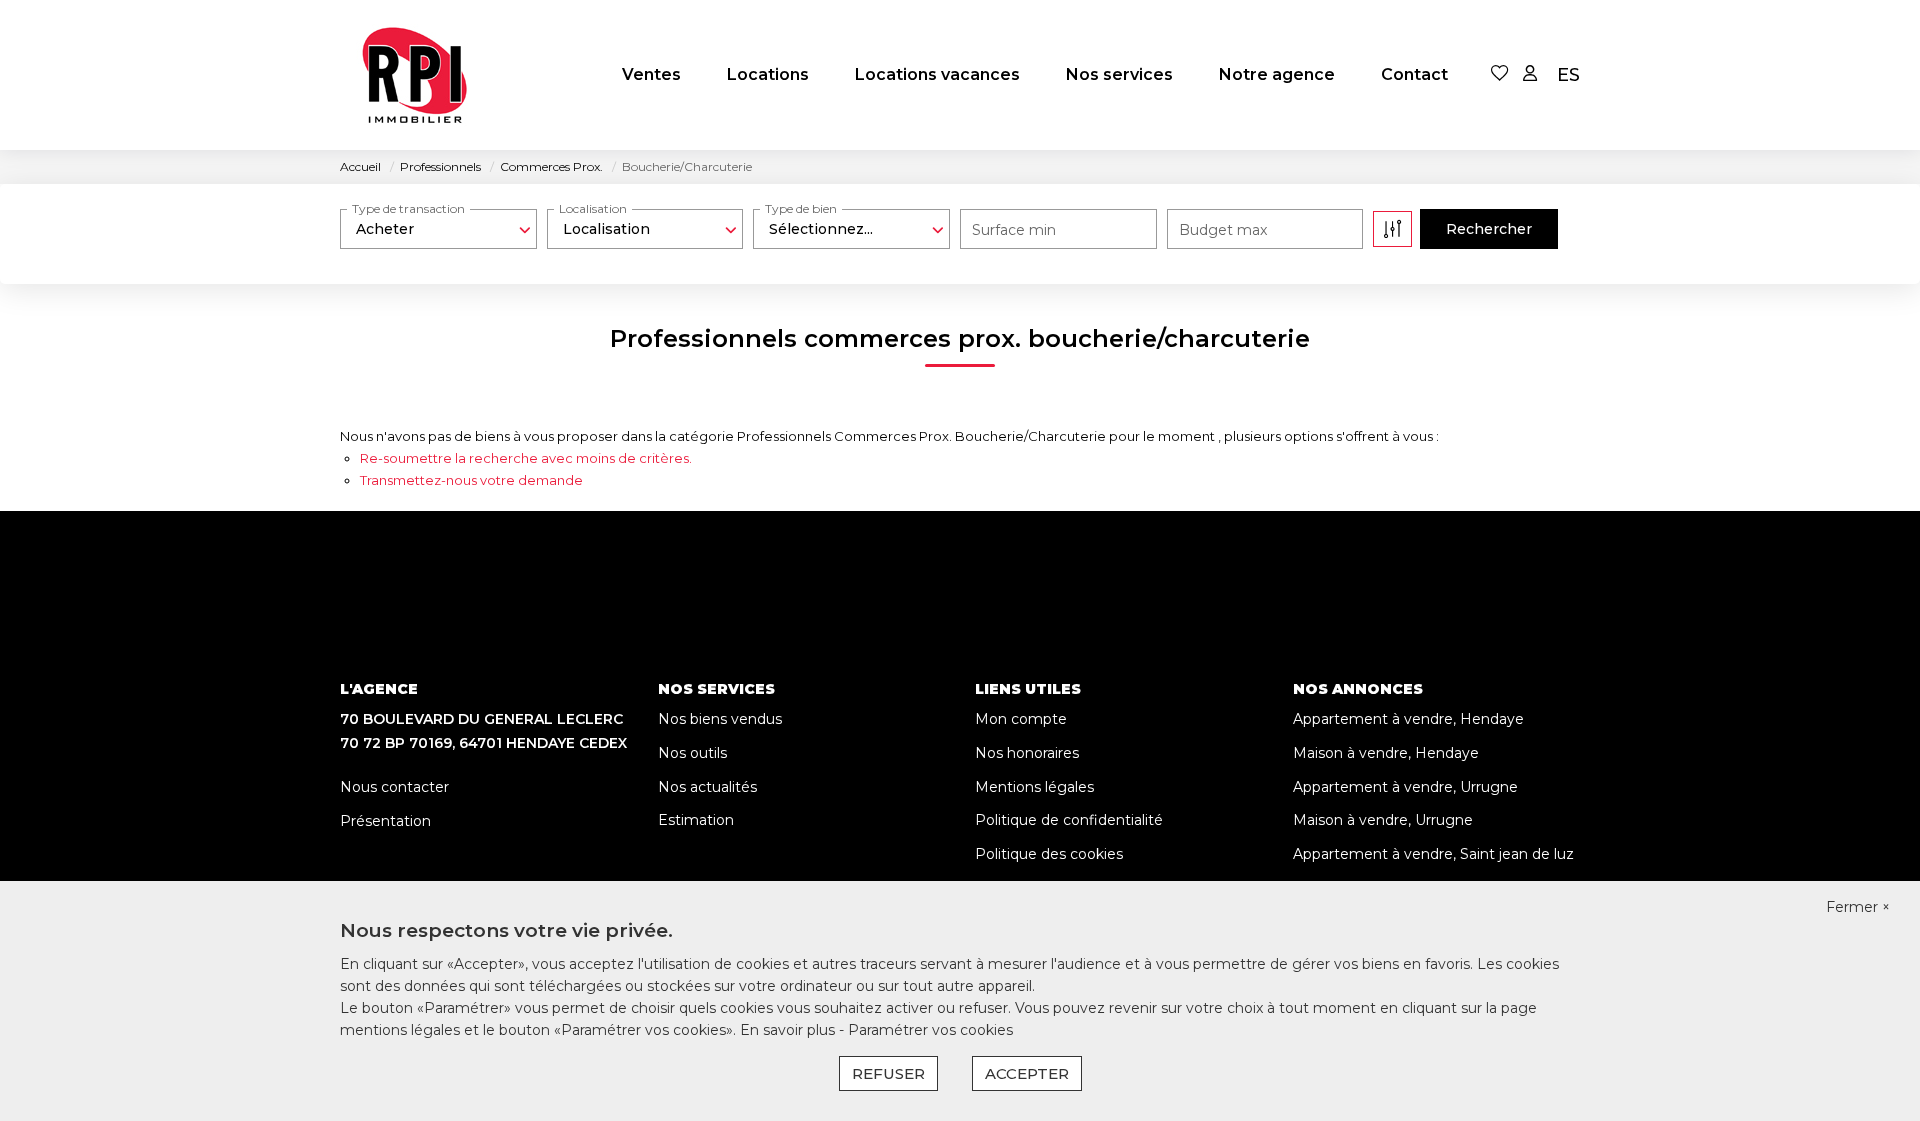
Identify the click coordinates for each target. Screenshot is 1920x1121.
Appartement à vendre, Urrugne (1405, 787)
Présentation (385, 821)
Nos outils (692, 753)
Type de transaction (408, 208)
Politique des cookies (1049, 854)
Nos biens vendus (720, 719)
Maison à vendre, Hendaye (1386, 753)
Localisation (593, 208)
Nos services (1119, 74)
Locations (768, 74)
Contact (1414, 74)
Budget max (1223, 230)
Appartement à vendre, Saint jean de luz (1433, 854)
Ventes (651, 74)
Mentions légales (1034, 787)
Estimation (696, 820)
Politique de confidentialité (1069, 820)
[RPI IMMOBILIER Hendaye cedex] (415, 75)
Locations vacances (937, 74)
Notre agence (1277, 74)
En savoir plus (789, 1030)
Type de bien (801, 208)
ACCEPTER (1027, 1073)
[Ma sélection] (1500, 74)
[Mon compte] (1530, 74)
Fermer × (1858, 907)
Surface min (1014, 230)
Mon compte (1021, 719)
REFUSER (888, 1073)
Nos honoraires (1027, 753)
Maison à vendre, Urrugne (1383, 820)
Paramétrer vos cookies (930, 1030)
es (1568, 75)
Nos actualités (707, 787)
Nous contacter (394, 787)
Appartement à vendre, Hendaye (1408, 719)
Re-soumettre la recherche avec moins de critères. (526, 458)
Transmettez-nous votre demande (471, 480)
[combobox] (438, 229)
